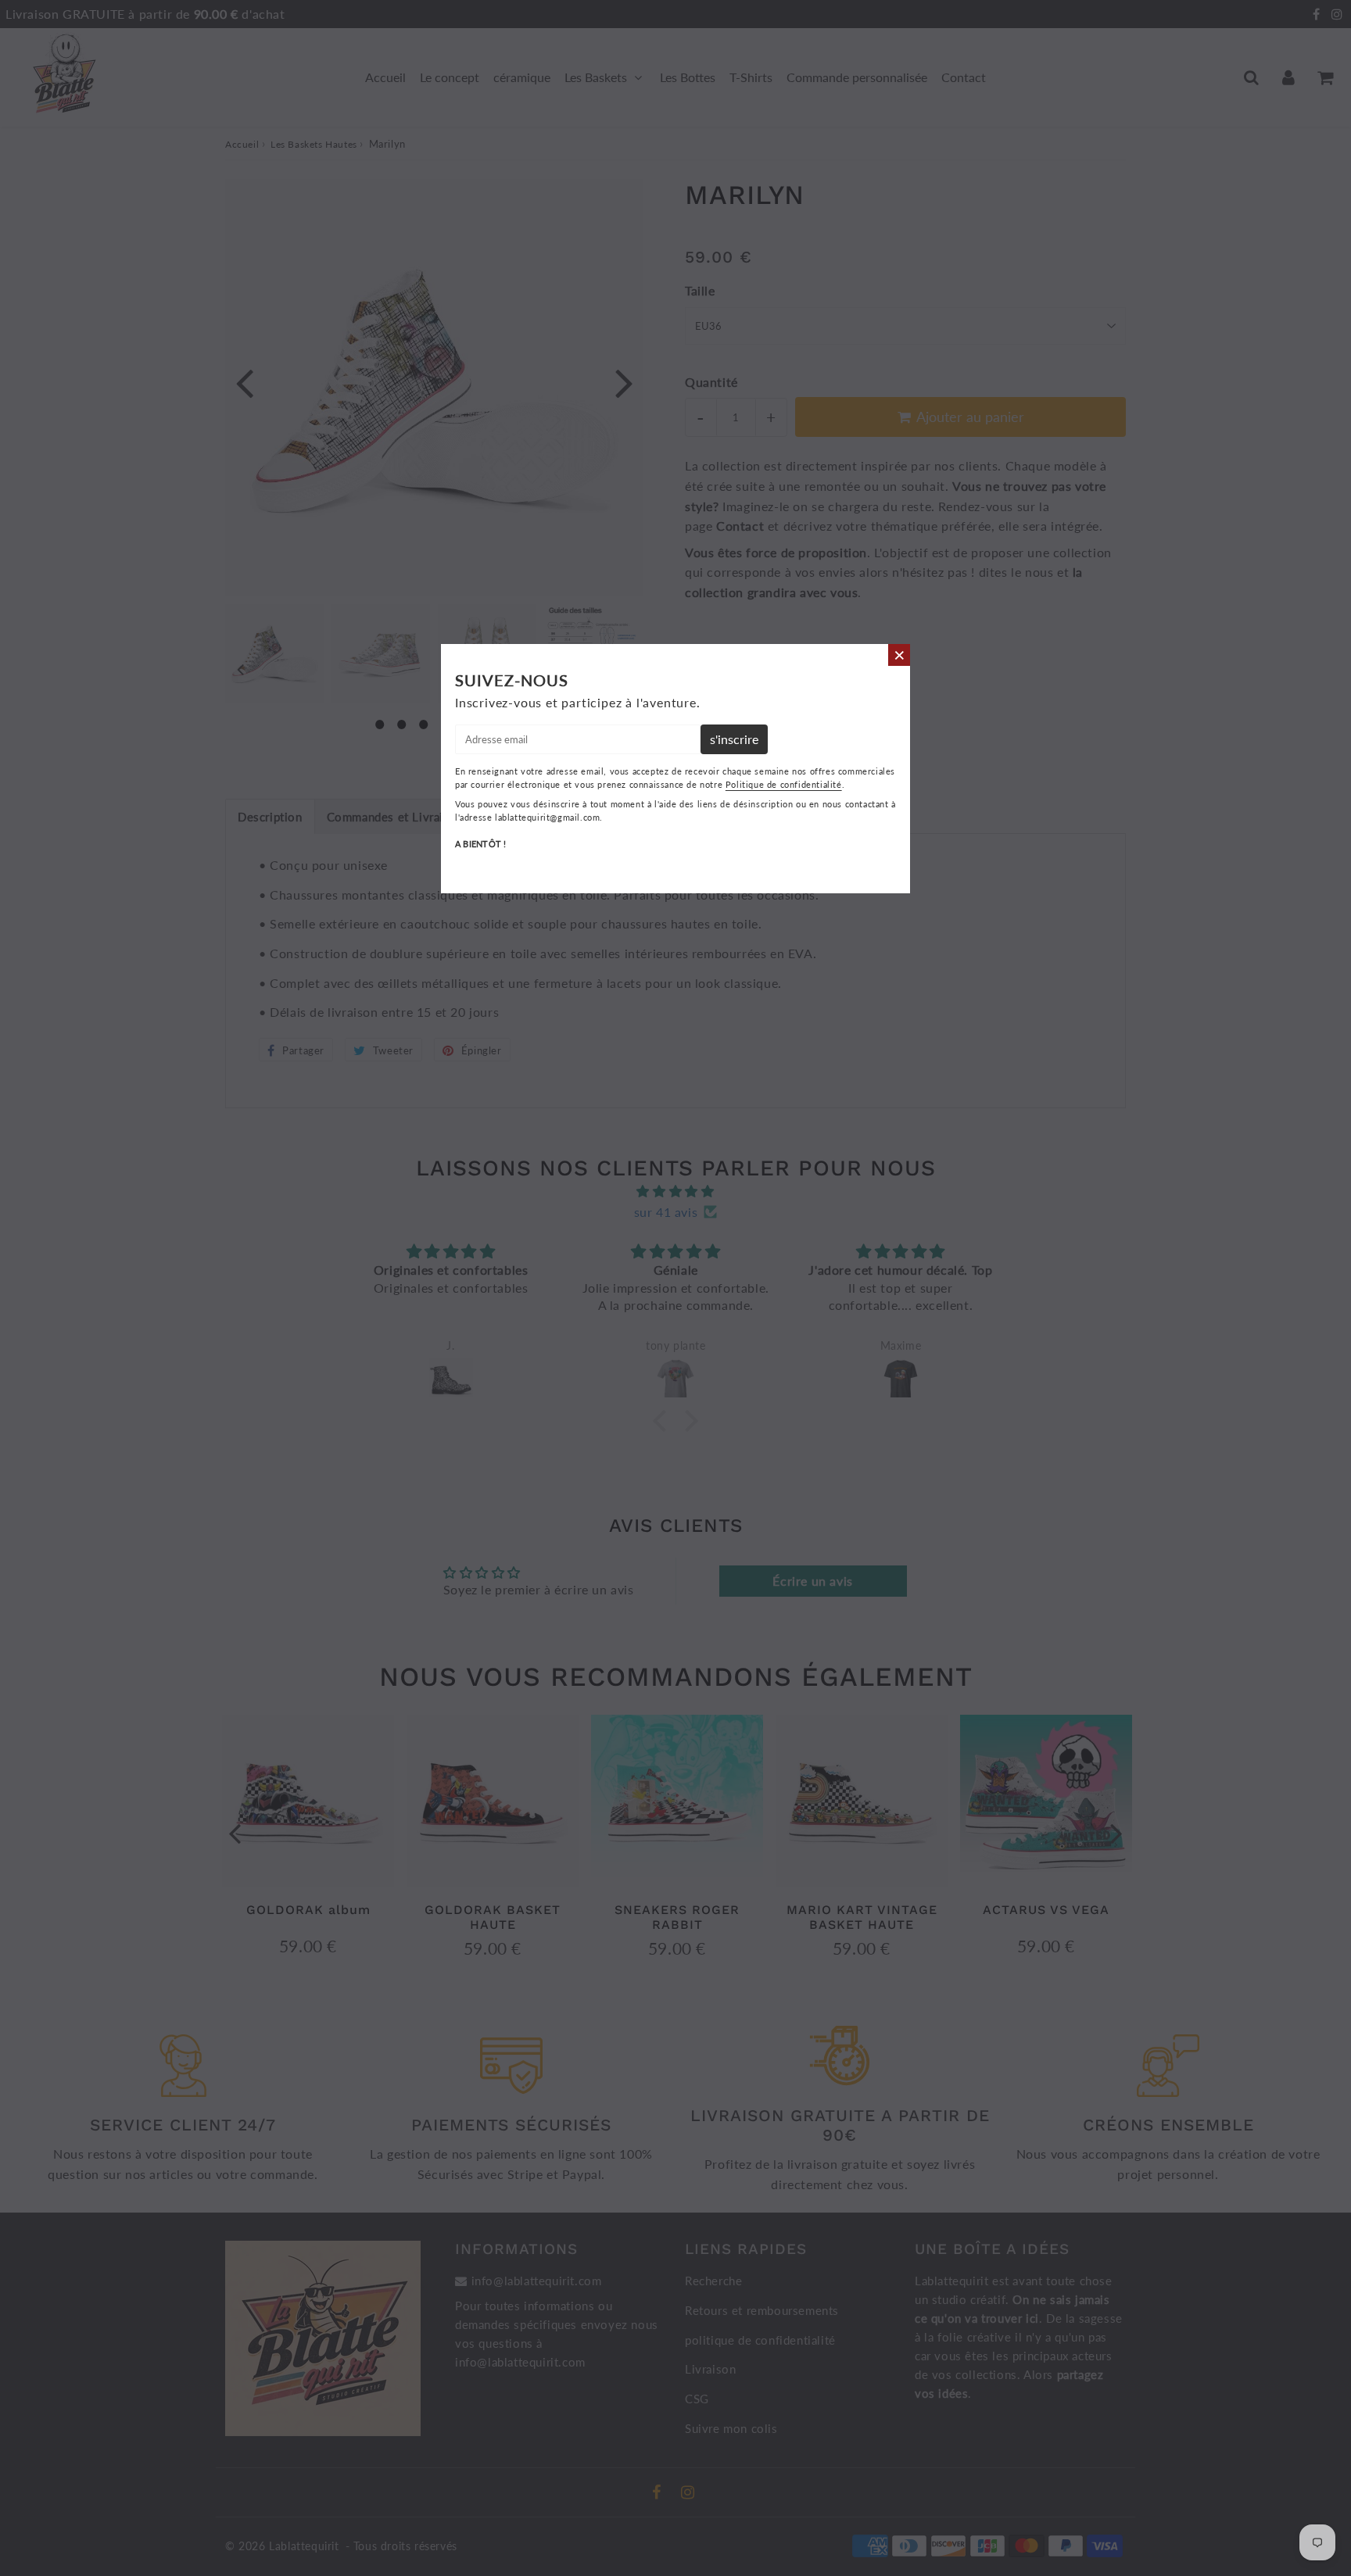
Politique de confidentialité (784, 784)
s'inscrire (734, 739)
